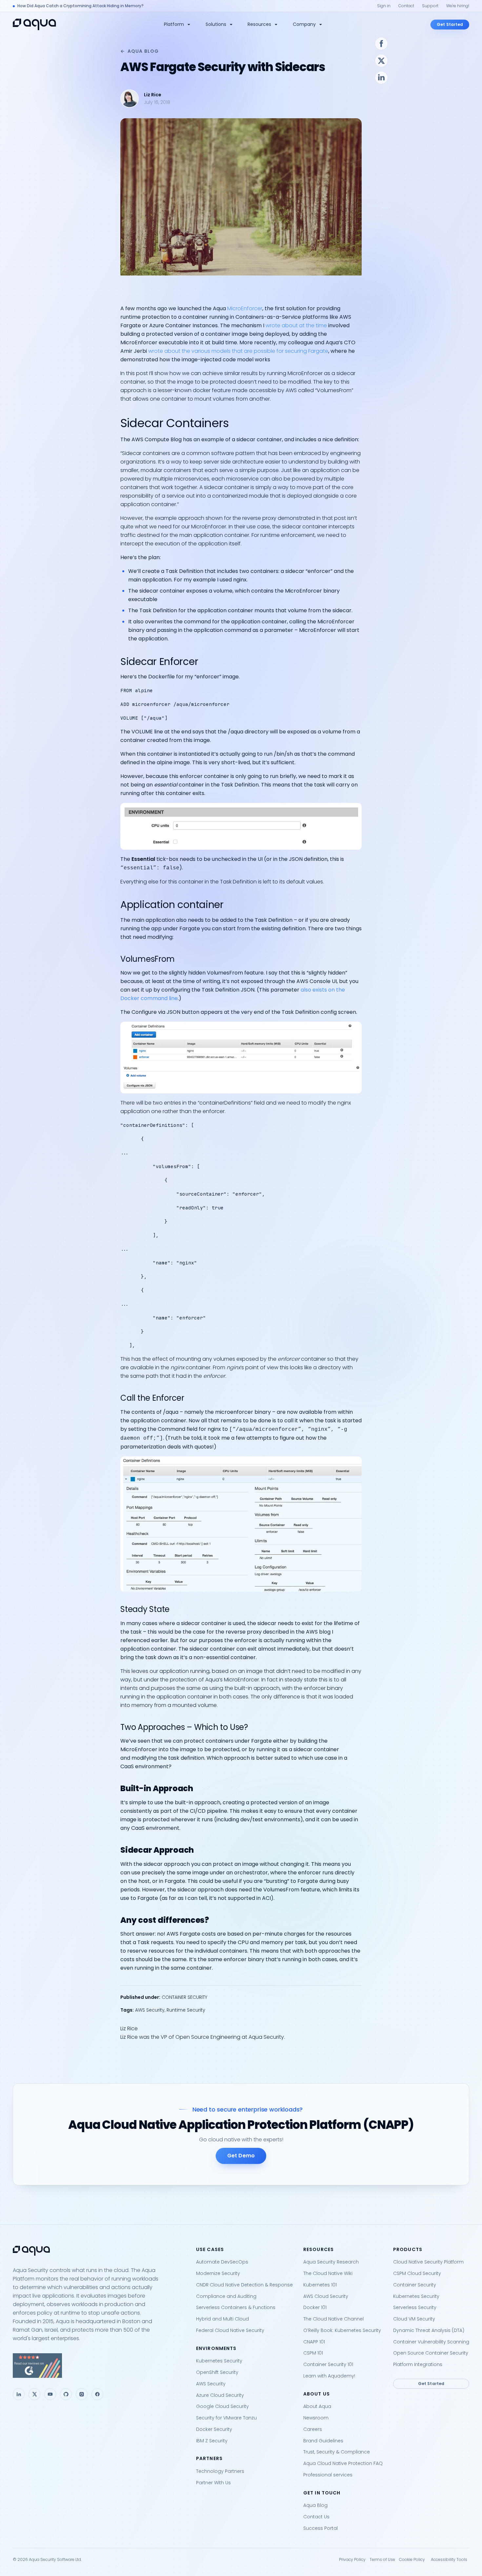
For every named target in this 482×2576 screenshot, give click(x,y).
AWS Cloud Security (326, 2296)
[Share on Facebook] (381, 44)
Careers (313, 2429)
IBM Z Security (212, 2441)
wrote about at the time (296, 325)
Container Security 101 (328, 2364)
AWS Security (150, 2010)
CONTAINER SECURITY (184, 1997)
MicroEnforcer (245, 308)
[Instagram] (82, 2394)
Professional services (328, 2475)
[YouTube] (50, 2394)
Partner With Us (213, 2483)
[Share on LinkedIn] (381, 78)
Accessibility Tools (449, 2559)
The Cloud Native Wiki (328, 2273)
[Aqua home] (34, 24)
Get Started (450, 24)
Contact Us (316, 2517)
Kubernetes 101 (320, 2285)
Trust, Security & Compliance (337, 2452)
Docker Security (214, 2429)
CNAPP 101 (314, 2342)
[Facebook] (97, 2394)
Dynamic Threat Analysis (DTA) (429, 2330)
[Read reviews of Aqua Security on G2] (99, 2366)
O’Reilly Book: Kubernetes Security (342, 2330)
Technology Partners (220, 2471)
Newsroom (316, 2418)
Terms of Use (382, 2559)
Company (304, 24)
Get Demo (241, 2156)
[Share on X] (381, 61)
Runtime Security (186, 2010)
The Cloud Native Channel (333, 2319)
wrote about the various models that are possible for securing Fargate (238, 351)
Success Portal (321, 2528)
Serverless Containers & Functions (236, 2307)
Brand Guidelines (323, 2441)
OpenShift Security (217, 2372)
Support (430, 6)
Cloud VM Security (414, 2319)
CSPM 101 (313, 2353)
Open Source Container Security (431, 2353)
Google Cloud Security (222, 2406)
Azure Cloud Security (220, 2395)
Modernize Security (218, 2273)
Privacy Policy (352, 2559)
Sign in (384, 6)
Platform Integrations (418, 2364)
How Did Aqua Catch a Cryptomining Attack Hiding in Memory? (80, 6)
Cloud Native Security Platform (428, 2262)
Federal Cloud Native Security (230, 2330)
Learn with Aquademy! (329, 2376)
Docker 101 (315, 2307)
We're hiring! (458, 6)
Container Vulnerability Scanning (431, 2342)
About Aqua (317, 2406)
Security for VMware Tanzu (226, 2418)
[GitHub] (66, 2394)
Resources (259, 24)
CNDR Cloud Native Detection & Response (244, 2285)
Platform (174, 24)
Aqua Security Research (331, 2262)
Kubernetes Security (219, 2361)
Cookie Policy (412, 2559)
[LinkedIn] (19, 2394)
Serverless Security (415, 2307)
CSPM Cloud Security (417, 2273)
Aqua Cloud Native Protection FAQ (343, 2463)
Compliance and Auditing (226, 2296)
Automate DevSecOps (222, 2262)
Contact (406, 6)
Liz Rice (153, 95)
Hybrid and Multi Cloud (222, 2319)
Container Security (415, 2285)
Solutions (216, 24)
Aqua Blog (143, 51)
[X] (34, 2394)
